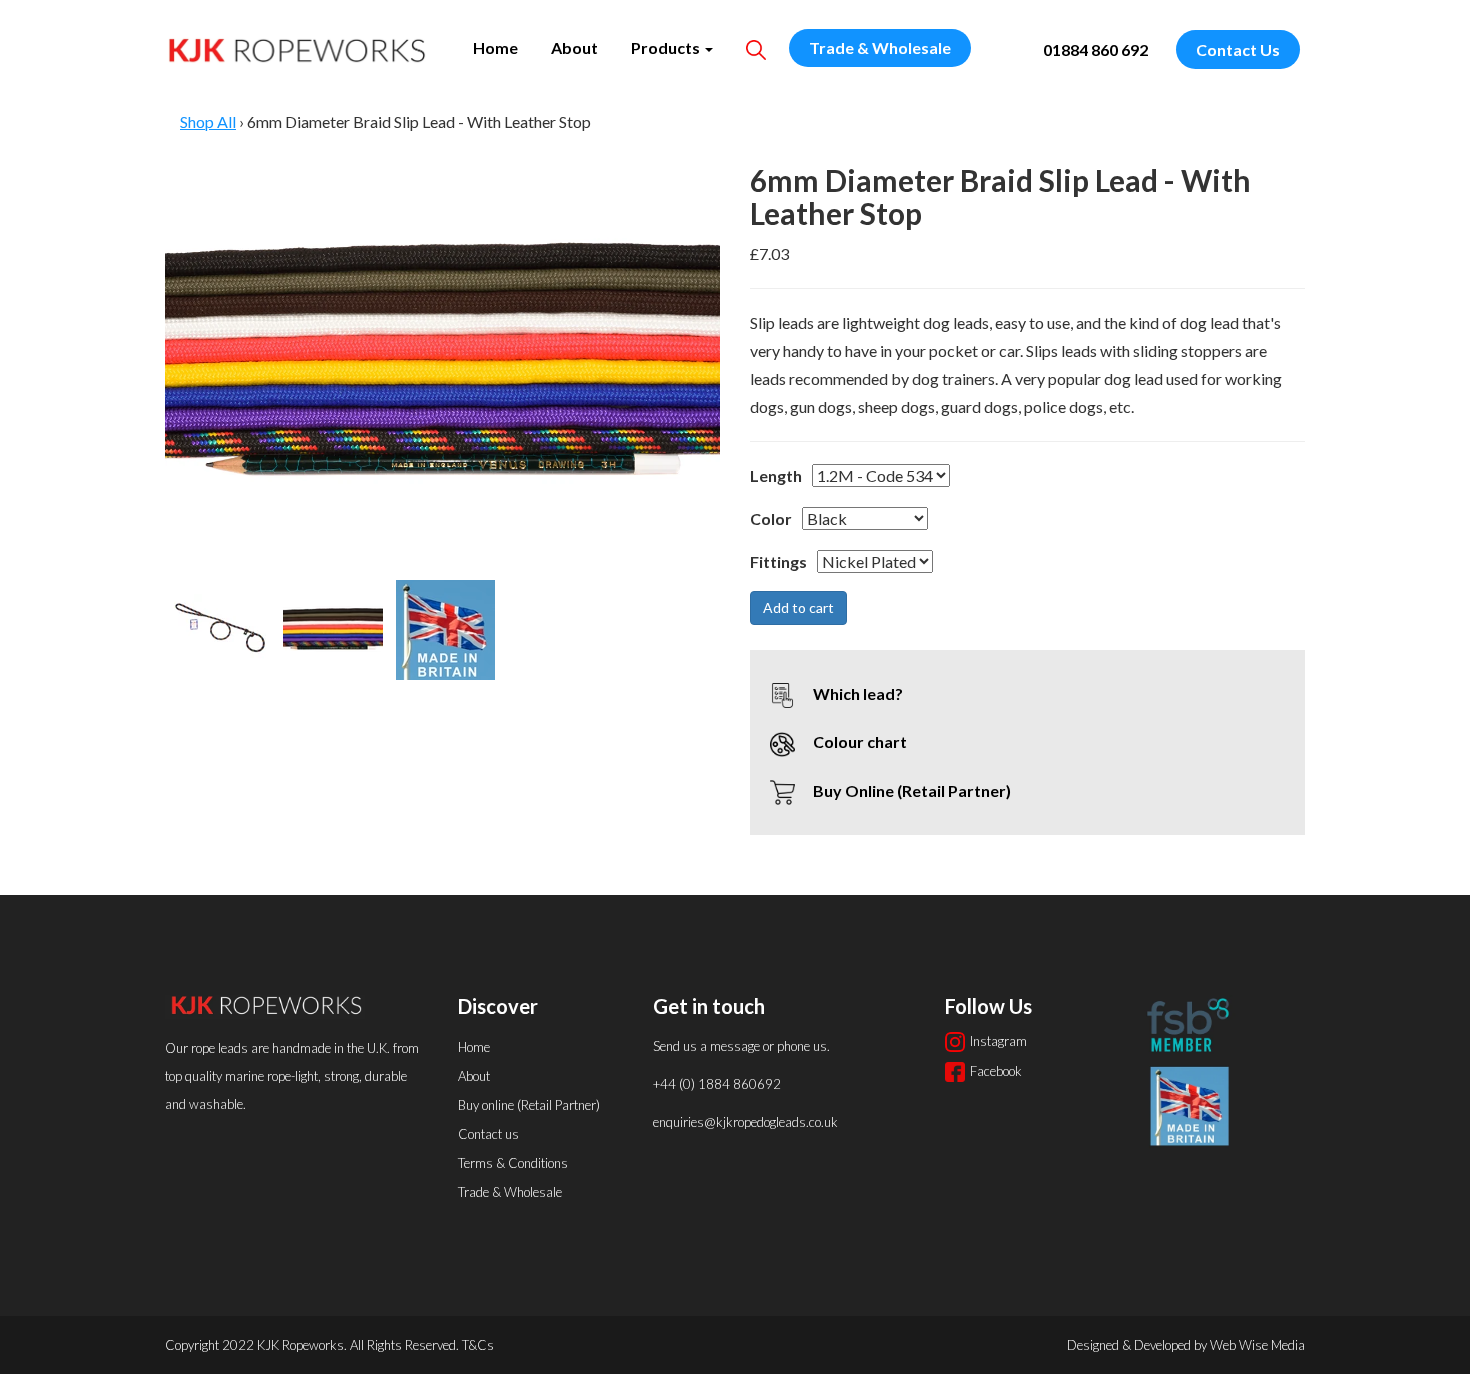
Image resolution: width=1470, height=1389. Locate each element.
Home (495, 47)
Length (776, 475)
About (574, 47)
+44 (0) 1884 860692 (717, 1084)
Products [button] (667, 47)
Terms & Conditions (513, 1163)
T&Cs (478, 1345)
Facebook (996, 1071)
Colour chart (858, 741)
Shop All (208, 121)
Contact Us (1238, 49)
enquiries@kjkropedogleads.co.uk (745, 1122)
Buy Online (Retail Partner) (910, 790)
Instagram (998, 1041)
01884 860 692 (1095, 49)
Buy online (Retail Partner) (529, 1105)
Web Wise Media (1257, 1345)
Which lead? (856, 693)
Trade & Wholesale (880, 47)
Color (771, 518)
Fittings (778, 561)
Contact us (488, 1134)
